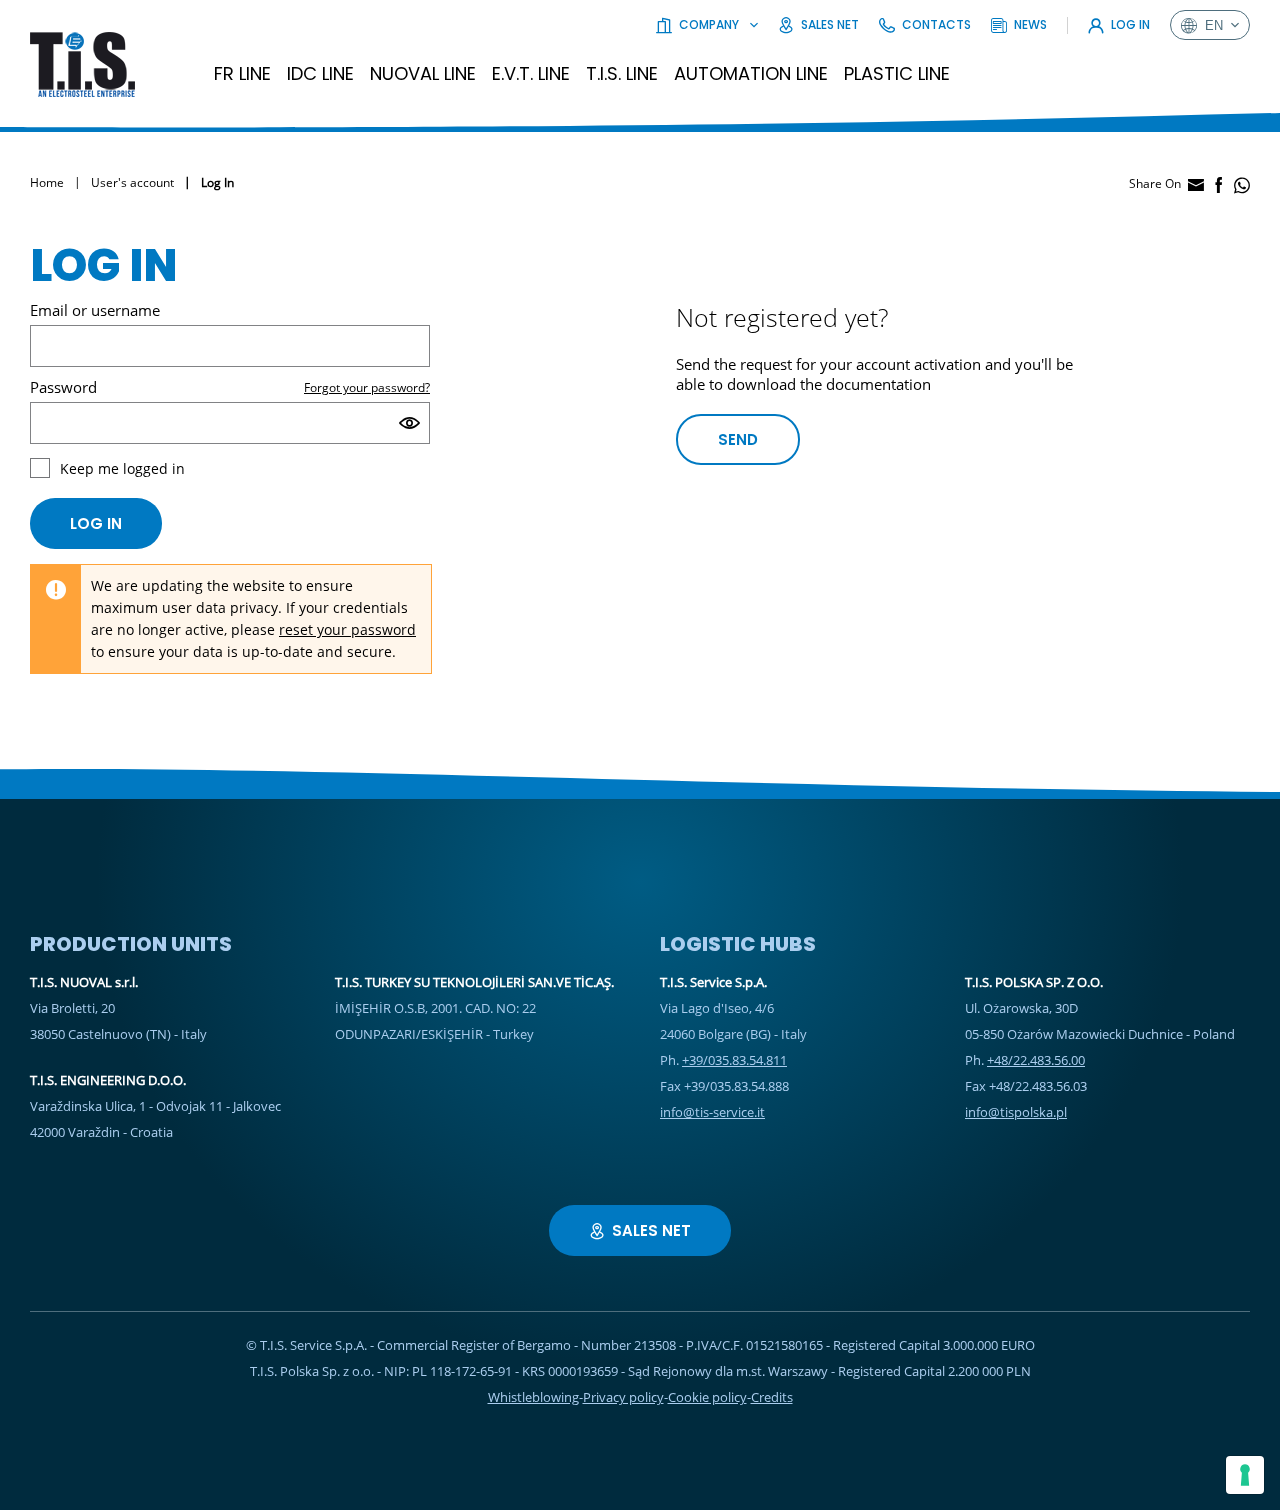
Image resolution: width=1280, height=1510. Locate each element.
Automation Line (751, 73)
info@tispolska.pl (1016, 1112)
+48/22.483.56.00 (1036, 1060)
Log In (1130, 24)
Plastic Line (897, 73)
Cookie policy (707, 1397)
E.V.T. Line (531, 73)
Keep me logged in (122, 468)
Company (709, 24)
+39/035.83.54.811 (734, 1060)
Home (47, 182)
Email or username (95, 310)
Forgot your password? (367, 387)
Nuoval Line (423, 73)
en (1214, 25)
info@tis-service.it (712, 1112)
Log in (96, 523)
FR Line (242, 73)
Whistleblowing (533, 1397)
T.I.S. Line (622, 73)
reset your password (347, 629)
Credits (772, 1397)
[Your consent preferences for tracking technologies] (1245, 1475)
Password (63, 387)
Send (738, 439)
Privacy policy (623, 1397)
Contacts (936, 24)
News (1030, 24)
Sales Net (830, 24)
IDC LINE (320, 73)
